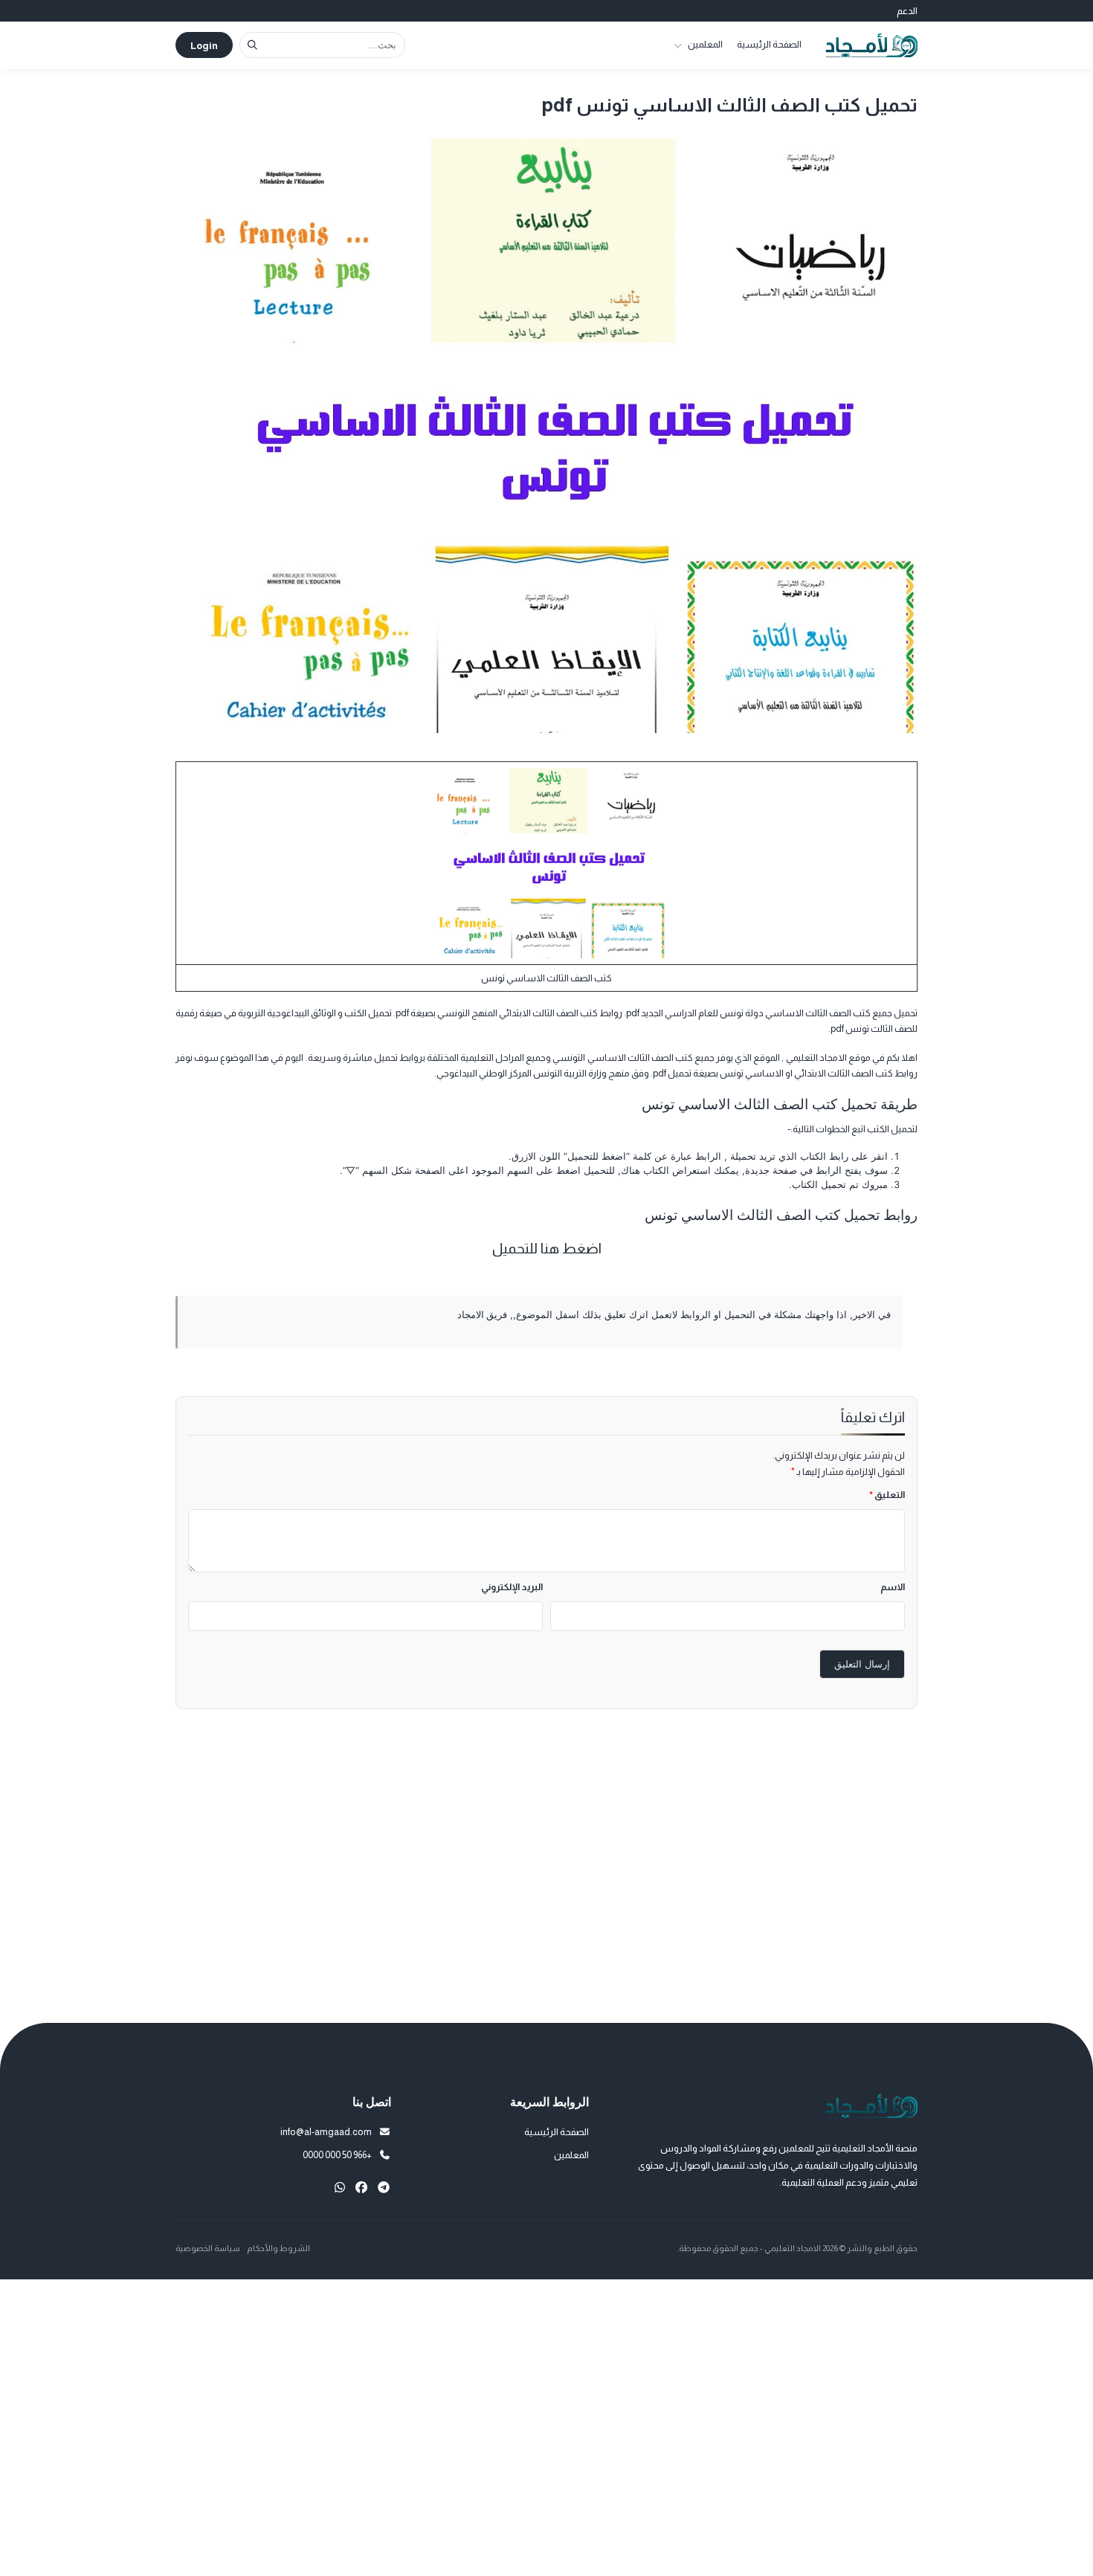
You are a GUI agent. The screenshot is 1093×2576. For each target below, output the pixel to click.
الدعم (907, 11)
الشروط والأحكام (278, 2248)
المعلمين (705, 44)
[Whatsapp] (340, 2188)
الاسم (893, 1587)
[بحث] (252, 45)
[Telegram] (384, 2188)
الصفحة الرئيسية (769, 44)
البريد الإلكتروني (512, 1587)
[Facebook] (361, 2188)
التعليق (887, 1495)
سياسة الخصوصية (208, 2248)
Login (204, 46)
